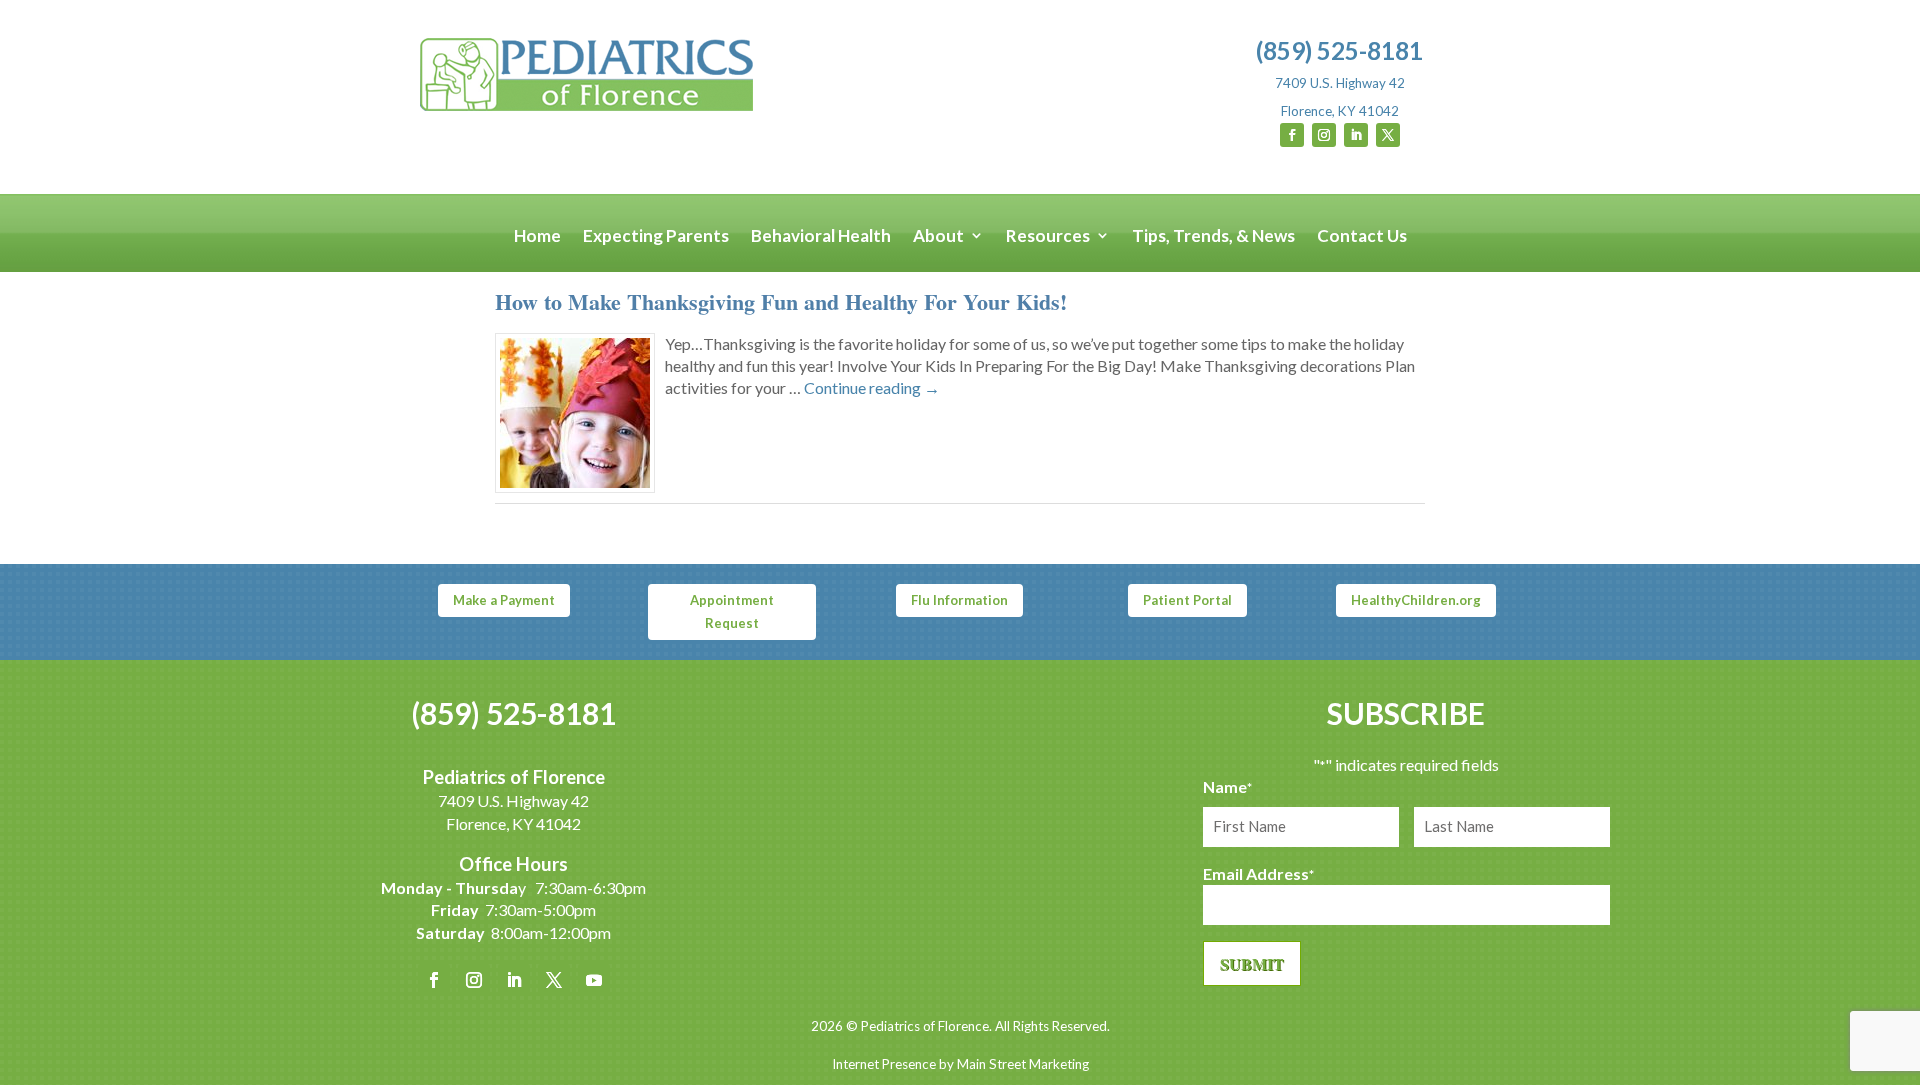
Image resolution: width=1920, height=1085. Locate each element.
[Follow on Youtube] (594, 980)
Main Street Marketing (1023, 1064)
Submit (1252, 963)
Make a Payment (504, 600)
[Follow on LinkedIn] (1356, 135)
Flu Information (959, 600)
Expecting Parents (656, 236)
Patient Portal (1187, 600)
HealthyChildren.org (1416, 600)
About (938, 236)
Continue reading (872, 387)
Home (537, 236)
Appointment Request (732, 611)
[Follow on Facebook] (1292, 135)
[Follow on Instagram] (1324, 135)
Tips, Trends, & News (1213, 236)
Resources (1048, 236)
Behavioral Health (821, 236)
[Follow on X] (1388, 135)
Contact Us (1362, 236)
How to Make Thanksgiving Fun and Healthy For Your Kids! (781, 301)
